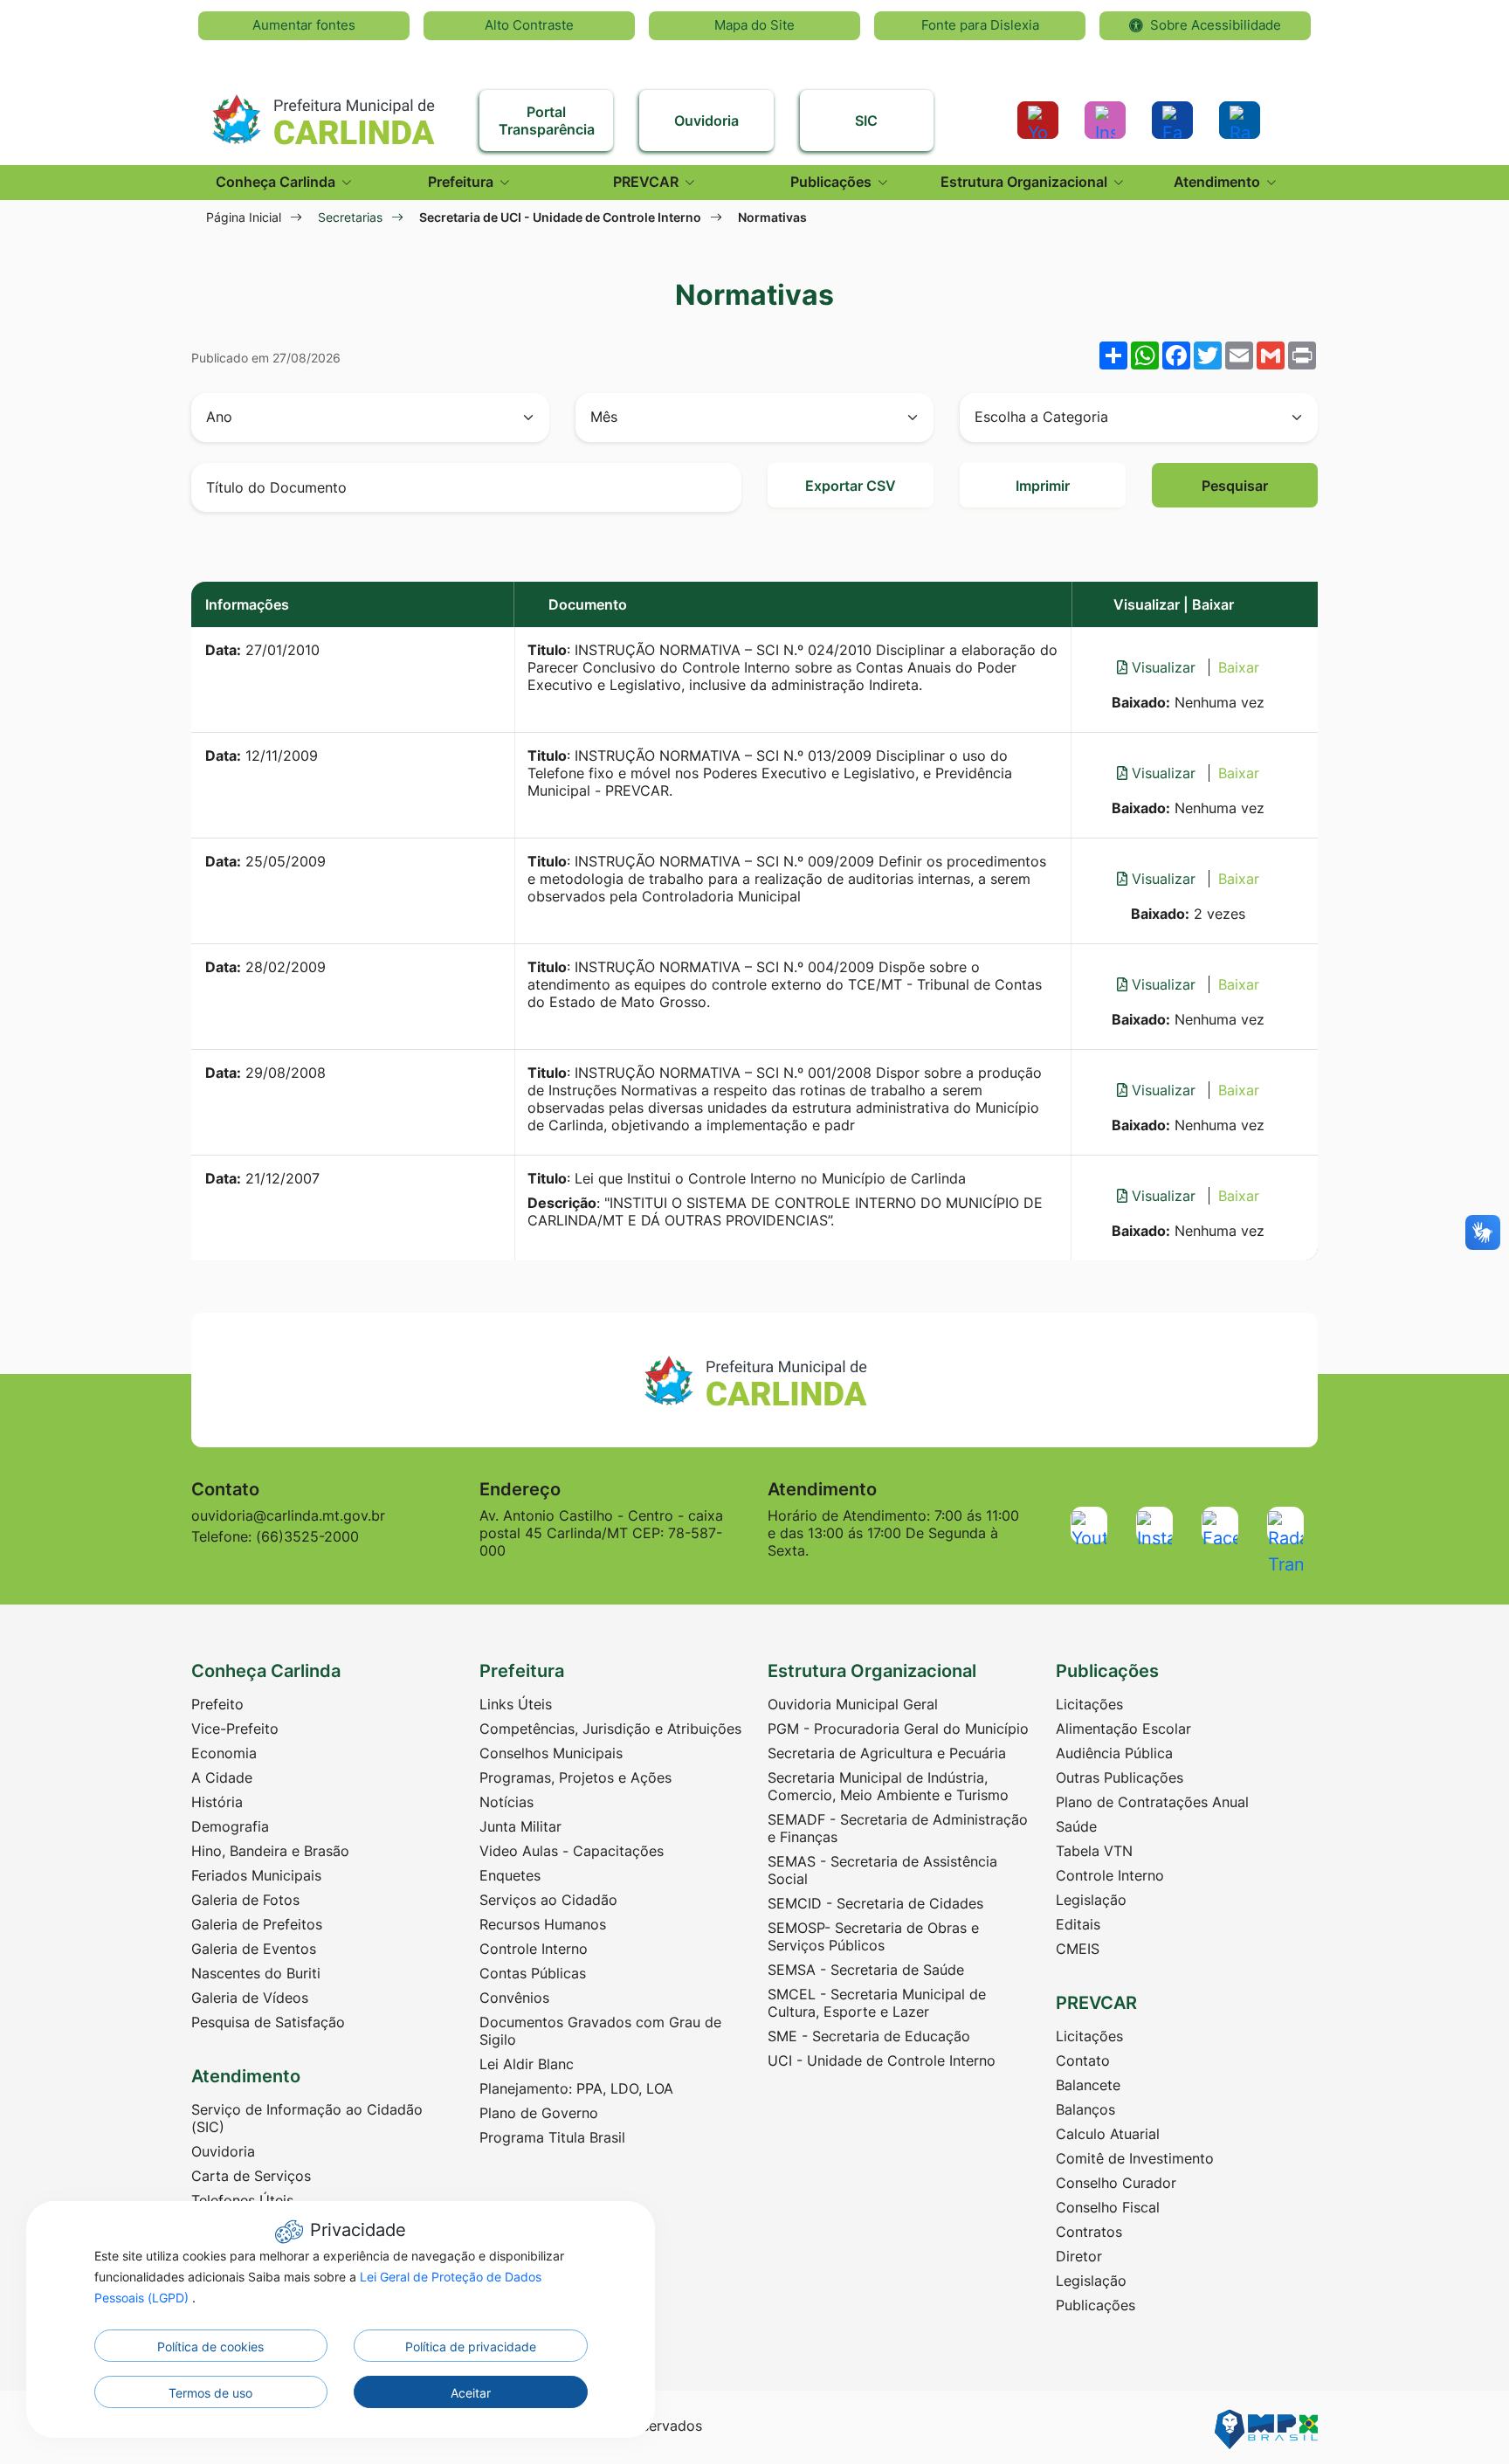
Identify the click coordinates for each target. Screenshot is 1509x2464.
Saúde (1076, 1826)
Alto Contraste (529, 25)
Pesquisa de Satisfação (268, 2022)
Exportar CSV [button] (851, 486)
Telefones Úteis (242, 2200)
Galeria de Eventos (254, 1949)
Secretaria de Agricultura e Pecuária (887, 1753)
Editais (1078, 1924)
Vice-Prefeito (235, 1729)
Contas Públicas (533, 1973)
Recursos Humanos (543, 1924)
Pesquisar (1235, 486)
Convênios (514, 1998)
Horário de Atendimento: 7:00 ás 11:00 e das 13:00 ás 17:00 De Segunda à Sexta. (893, 1533)
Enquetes (510, 1875)
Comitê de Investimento (1135, 2158)
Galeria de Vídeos (250, 1998)
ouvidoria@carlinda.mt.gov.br (288, 1515)
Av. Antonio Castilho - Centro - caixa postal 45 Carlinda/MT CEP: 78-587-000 (601, 1533)
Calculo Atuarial (1108, 2134)
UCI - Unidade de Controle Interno (882, 2060)
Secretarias (350, 217)
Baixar (1239, 667)
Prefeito (217, 1704)
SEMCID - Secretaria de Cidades (875, 1903)
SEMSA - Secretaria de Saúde (866, 1970)
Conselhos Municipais (551, 1753)
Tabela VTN (1094, 1851)
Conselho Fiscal (1108, 2207)
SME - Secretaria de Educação (869, 2036)
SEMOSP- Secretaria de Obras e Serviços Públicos (873, 1936)
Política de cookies (210, 2347)
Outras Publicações (1120, 1777)
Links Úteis (516, 1704)
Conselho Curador (1116, 2183)
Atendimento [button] (1219, 182)
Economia (224, 1753)
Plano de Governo (539, 2113)
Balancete (1088, 2085)
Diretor (1079, 2256)
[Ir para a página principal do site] (322, 112)
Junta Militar (520, 1826)
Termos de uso (210, 2393)
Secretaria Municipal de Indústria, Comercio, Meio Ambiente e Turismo (888, 1786)
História (217, 1802)
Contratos (1089, 2232)
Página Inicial (244, 217)
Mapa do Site (754, 25)
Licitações (1089, 1704)
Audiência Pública (1114, 1753)
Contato (1083, 2060)
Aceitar (471, 2393)
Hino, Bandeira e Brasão (270, 1851)
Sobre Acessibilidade (1216, 25)
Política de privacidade (471, 2347)
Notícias (506, 1802)
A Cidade (222, 1777)
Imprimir (1043, 486)
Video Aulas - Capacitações (572, 1851)
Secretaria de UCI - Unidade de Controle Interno (560, 217)
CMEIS (1078, 1949)
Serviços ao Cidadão (548, 1900)
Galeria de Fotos (245, 1900)
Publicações (1096, 2305)
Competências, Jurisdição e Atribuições (610, 1729)
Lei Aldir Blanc (527, 2064)
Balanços (1085, 2109)
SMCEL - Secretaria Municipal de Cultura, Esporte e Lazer (877, 2003)
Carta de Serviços (251, 2176)
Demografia (230, 1826)
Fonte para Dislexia (980, 25)
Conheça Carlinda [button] (277, 182)
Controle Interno (534, 1949)
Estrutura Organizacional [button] (1026, 182)
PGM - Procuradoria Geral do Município (898, 1729)
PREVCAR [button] (648, 182)
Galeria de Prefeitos (257, 1924)
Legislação (1091, 1900)
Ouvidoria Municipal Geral (853, 1704)
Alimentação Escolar (1123, 1729)
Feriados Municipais (256, 1875)
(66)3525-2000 (307, 1536)
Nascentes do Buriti (256, 1973)
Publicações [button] (833, 182)
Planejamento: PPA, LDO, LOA (576, 2088)
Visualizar (1164, 667)
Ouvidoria (223, 2151)
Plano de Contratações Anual (1152, 1802)
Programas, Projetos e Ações (575, 1777)
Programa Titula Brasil (552, 2137)
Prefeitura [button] (462, 182)
